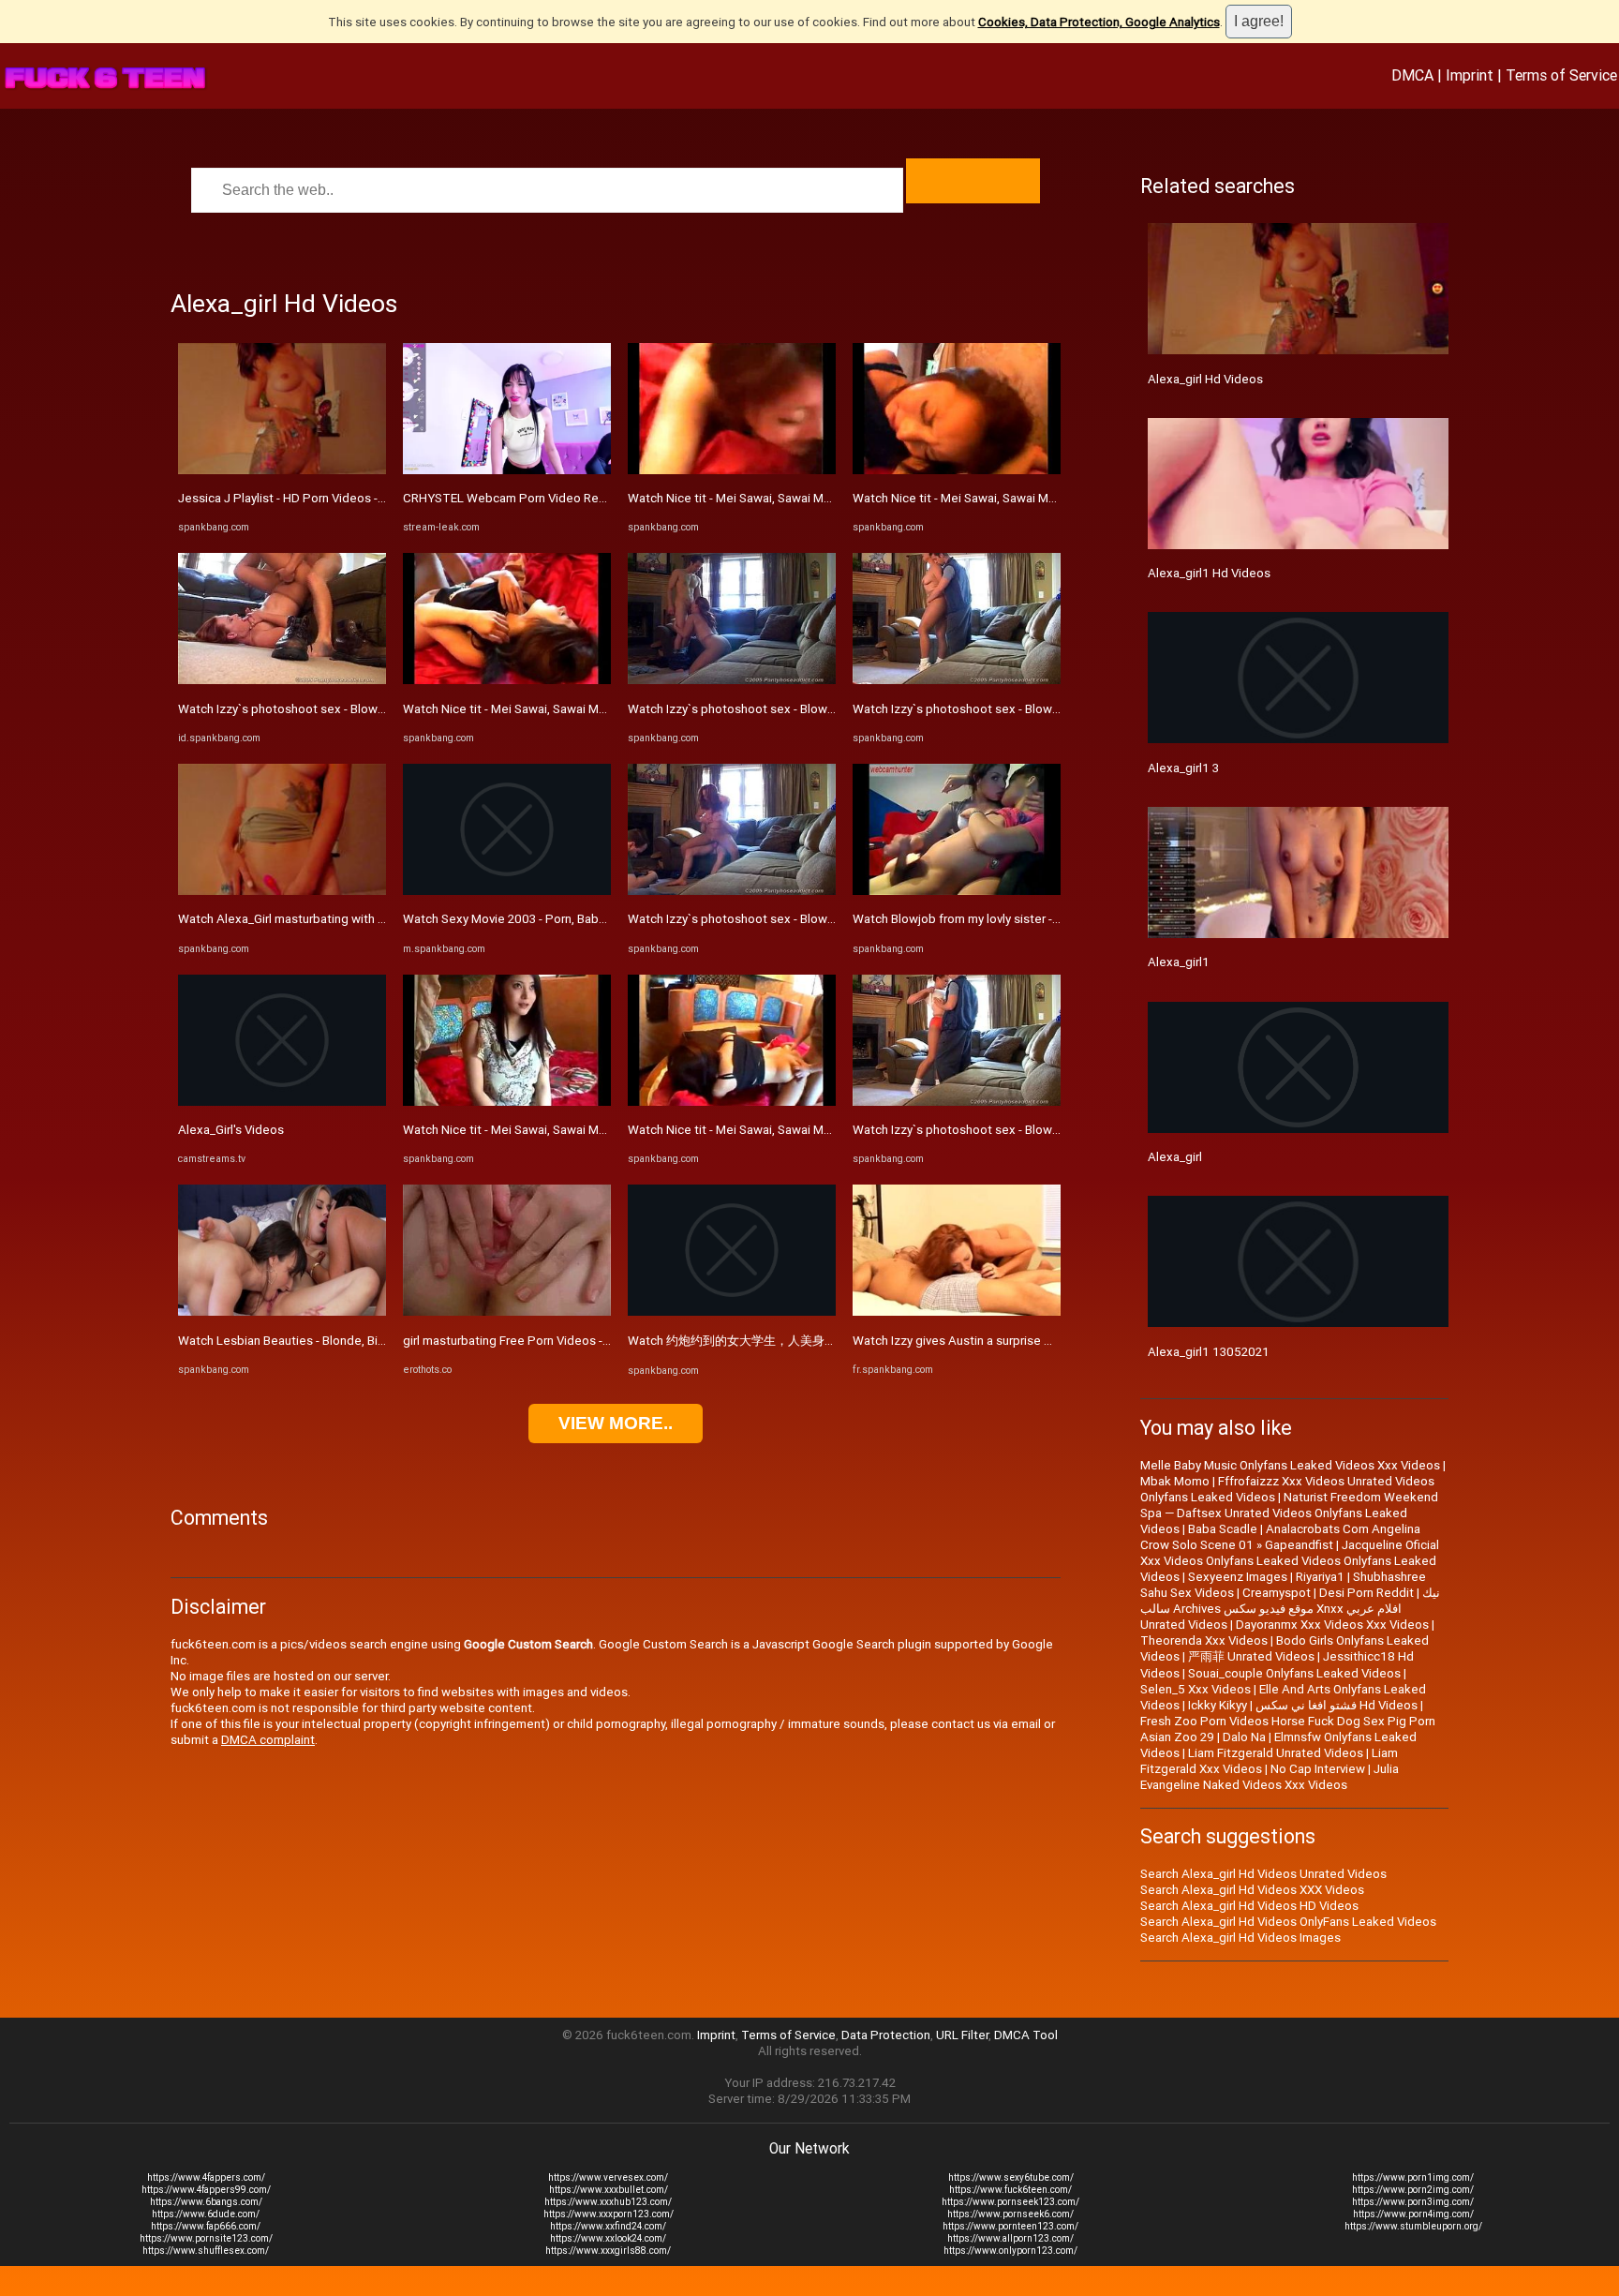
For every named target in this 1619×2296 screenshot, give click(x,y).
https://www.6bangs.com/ (206, 2202)
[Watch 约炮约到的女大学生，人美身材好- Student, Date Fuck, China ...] (732, 1312)
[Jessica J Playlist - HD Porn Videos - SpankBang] (282, 470)
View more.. (616, 1423)
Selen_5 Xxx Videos (1196, 1689)
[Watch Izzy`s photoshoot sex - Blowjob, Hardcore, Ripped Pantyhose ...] (282, 680)
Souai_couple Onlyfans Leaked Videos (1294, 1673)
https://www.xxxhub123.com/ (608, 2202)
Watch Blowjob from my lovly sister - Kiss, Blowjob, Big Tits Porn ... (1035, 919)
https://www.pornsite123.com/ (206, 2238)
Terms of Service (1561, 75)
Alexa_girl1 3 (1183, 768)
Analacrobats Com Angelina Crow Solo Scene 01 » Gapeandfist (1280, 1537)
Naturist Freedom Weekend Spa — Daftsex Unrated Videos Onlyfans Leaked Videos (1289, 1513)
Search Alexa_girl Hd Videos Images (1240, 1938)
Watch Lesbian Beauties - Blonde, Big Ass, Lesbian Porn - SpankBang (369, 1341)
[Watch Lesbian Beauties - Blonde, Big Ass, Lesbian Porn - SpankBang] (282, 1312)
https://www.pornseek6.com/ (1010, 2214)
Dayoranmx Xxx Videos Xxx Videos (1332, 1625)
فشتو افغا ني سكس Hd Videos (1337, 1705)
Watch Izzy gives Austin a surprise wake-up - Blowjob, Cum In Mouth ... (1046, 1341)
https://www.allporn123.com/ (1010, 2238)
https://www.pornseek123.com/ (1010, 2202)
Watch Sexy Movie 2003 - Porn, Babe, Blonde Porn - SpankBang (578, 919)
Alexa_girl (1175, 1157)
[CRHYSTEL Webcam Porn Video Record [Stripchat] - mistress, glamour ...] (507, 470)
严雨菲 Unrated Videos (1251, 1656)
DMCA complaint (268, 1740)
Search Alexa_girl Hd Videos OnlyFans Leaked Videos (1288, 1922)
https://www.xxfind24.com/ (608, 2226)
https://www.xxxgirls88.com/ (608, 2251)
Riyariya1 (1320, 1577)
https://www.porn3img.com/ (1413, 2202)
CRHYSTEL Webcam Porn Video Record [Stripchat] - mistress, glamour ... (603, 498)
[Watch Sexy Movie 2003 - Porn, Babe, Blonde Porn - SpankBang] (507, 891)
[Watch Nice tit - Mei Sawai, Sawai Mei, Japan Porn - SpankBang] (507, 680)
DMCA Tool (1026, 2035)
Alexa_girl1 (1179, 962)
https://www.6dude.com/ (206, 2214)
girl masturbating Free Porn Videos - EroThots (530, 1341)
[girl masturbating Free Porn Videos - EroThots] (507, 1312)
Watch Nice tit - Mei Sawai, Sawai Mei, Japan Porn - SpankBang (576, 709)
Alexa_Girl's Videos (231, 1130)
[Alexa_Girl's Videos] (282, 1102)
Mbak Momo (1175, 1481)
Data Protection (886, 2035)
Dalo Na (1244, 1737)
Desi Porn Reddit (1366, 1593)
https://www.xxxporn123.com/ (609, 2214)
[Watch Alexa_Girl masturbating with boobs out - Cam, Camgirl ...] (282, 891)
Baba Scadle (1223, 1529)
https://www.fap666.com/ (206, 2226)
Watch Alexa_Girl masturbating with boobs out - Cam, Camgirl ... (354, 919)
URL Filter (962, 2035)
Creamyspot (1277, 1593)
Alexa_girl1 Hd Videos (1209, 573)
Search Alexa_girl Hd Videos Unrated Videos (1263, 1874)
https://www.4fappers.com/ (206, 2177)
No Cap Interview (1318, 1769)
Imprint (1470, 75)
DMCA (1412, 75)
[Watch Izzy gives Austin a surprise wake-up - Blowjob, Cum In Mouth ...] (957, 1312)
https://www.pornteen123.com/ (1010, 2226)
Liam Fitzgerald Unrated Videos (1276, 1753)
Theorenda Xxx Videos (1204, 1640)
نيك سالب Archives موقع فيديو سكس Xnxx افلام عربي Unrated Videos (1290, 1609)
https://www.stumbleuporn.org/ (1413, 2226)
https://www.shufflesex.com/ (206, 2251)
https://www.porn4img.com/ (1413, 2214)
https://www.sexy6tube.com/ (1011, 2177)
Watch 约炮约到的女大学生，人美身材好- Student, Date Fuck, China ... (819, 1341)
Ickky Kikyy (1218, 1705)
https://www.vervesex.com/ (608, 2177)
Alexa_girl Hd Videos (1205, 379)
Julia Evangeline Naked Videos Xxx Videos (1270, 1777)
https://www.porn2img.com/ (1413, 2190)
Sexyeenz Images (1238, 1577)
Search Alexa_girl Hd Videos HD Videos (1249, 1906)
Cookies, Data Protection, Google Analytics (1099, 22)
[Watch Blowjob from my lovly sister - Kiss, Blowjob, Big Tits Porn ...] (957, 891)
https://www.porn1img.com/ (1413, 2177)
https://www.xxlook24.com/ (608, 2238)
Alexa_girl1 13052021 (1209, 1352)
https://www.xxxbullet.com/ (609, 2190)
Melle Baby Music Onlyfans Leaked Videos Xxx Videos (1290, 1465)
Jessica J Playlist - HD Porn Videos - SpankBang (311, 498)
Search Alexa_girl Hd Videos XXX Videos (1252, 1890)
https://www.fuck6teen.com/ (1010, 2190)
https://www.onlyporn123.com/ (1010, 2251)
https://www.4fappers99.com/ (206, 2190)
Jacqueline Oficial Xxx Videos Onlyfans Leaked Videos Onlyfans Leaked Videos (1290, 1561)
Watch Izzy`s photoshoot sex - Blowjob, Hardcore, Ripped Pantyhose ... (375, 709)
